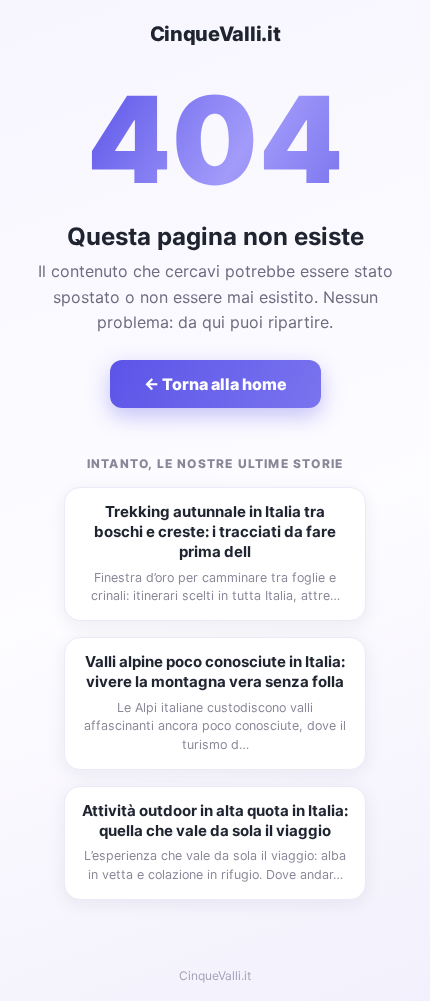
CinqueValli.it (215, 34)
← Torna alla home (215, 384)
